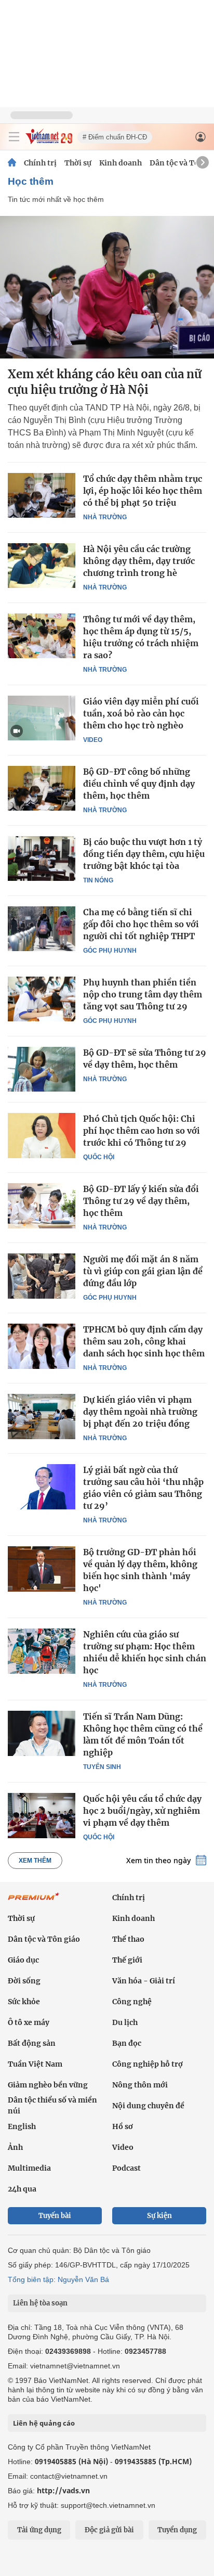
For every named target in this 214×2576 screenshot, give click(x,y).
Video (93, 740)
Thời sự (78, 163)
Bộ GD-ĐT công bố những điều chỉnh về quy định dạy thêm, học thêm (139, 784)
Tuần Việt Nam (35, 2064)
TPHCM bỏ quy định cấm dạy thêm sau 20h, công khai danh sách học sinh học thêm (144, 1341)
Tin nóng (98, 880)
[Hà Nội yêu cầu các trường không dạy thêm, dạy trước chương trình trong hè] (42, 566)
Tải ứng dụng (39, 2530)
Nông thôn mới (140, 2085)
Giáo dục (23, 1960)
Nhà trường (105, 517)
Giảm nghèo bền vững (48, 2085)
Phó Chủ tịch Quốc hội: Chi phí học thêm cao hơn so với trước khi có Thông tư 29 (142, 1131)
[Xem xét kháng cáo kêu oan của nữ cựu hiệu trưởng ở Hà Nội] (107, 287)
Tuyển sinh (102, 1767)
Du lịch (125, 2022)
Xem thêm (35, 1861)
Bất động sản (32, 2043)
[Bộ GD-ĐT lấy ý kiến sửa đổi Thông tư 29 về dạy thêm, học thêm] (42, 1206)
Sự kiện (159, 2216)
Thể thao (128, 1939)
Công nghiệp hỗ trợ (148, 2064)
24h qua (22, 2189)
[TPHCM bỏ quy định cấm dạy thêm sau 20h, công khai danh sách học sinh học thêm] (42, 1346)
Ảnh (15, 2147)
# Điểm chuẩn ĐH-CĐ (115, 137)
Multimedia (29, 2168)
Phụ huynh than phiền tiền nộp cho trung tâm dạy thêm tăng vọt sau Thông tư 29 (143, 994)
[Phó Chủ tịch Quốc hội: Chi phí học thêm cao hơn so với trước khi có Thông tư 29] (42, 1135)
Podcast (126, 2168)
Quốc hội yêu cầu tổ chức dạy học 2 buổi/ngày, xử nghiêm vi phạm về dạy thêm (142, 1811)
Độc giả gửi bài (109, 2530)
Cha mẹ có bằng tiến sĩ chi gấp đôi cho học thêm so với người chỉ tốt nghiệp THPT (141, 924)
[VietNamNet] (12, 163)
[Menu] (14, 137)
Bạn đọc (127, 2043)
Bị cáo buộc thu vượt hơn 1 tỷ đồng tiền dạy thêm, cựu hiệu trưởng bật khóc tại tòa (144, 854)
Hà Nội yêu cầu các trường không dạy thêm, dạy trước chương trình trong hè (139, 561)
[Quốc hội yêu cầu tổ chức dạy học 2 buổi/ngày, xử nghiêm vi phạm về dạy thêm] (42, 1815)
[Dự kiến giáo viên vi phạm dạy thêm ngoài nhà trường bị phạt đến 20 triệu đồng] (42, 1416)
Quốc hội (99, 1157)
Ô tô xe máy (29, 2022)
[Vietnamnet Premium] (34, 1902)
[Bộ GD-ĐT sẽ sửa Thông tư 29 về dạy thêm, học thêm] (42, 1069)
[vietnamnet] (49, 141)
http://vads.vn (63, 2490)
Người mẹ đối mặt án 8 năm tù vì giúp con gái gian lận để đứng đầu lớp (143, 1271)
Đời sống (24, 1981)
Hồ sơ (123, 2126)
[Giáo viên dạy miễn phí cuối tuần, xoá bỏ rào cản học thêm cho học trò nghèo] (42, 718)
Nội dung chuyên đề (148, 2106)
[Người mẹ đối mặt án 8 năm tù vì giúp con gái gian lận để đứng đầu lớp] (42, 1276)
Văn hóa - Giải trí (144, 1981)
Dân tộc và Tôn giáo (44, 1939)
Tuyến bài (55, 2216)
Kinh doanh (121, 163)
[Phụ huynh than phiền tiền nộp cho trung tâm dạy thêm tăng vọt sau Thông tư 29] (42, 999)
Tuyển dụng (177, 2530)
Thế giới (127, 1960)
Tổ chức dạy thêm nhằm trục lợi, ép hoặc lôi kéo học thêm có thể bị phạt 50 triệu (143, 491)
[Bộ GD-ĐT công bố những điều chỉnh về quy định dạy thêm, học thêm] (42, 788)
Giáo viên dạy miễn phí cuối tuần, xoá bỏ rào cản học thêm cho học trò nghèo (141, 713)
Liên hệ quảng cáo (44, 2423)
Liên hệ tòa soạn (40, 2303)
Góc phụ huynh (110, 951)
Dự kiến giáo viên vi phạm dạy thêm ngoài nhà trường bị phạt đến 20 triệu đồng (140, 1412)
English (22, 2126)
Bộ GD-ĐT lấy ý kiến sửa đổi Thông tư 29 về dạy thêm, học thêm (141, 1201)
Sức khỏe (24, 2002)
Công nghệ (132, 2002)
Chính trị (40, 163)
